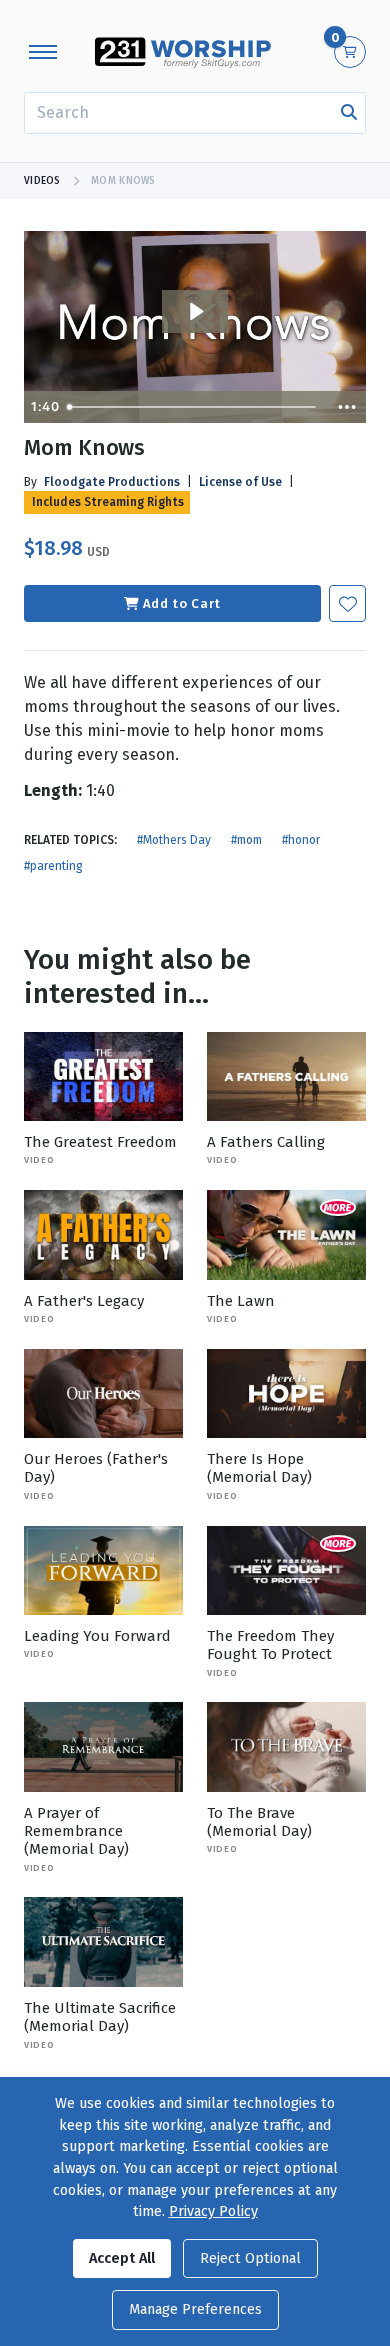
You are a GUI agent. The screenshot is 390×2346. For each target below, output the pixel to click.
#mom (246, 840)
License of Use (240, 482)
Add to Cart (182, 603)
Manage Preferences (195, 2309)
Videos (42, 181)
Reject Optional (250, 2258)
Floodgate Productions (112, 482)
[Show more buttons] (347, 407)
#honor (301, 840)
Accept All (122, 2258)
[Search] (349, 113)
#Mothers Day (174, 840)
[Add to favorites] (347, 603)
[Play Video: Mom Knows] (195, 311)
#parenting (53, 866)
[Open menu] (43, 52)
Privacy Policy (213, 2211)
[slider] (193, 407)
